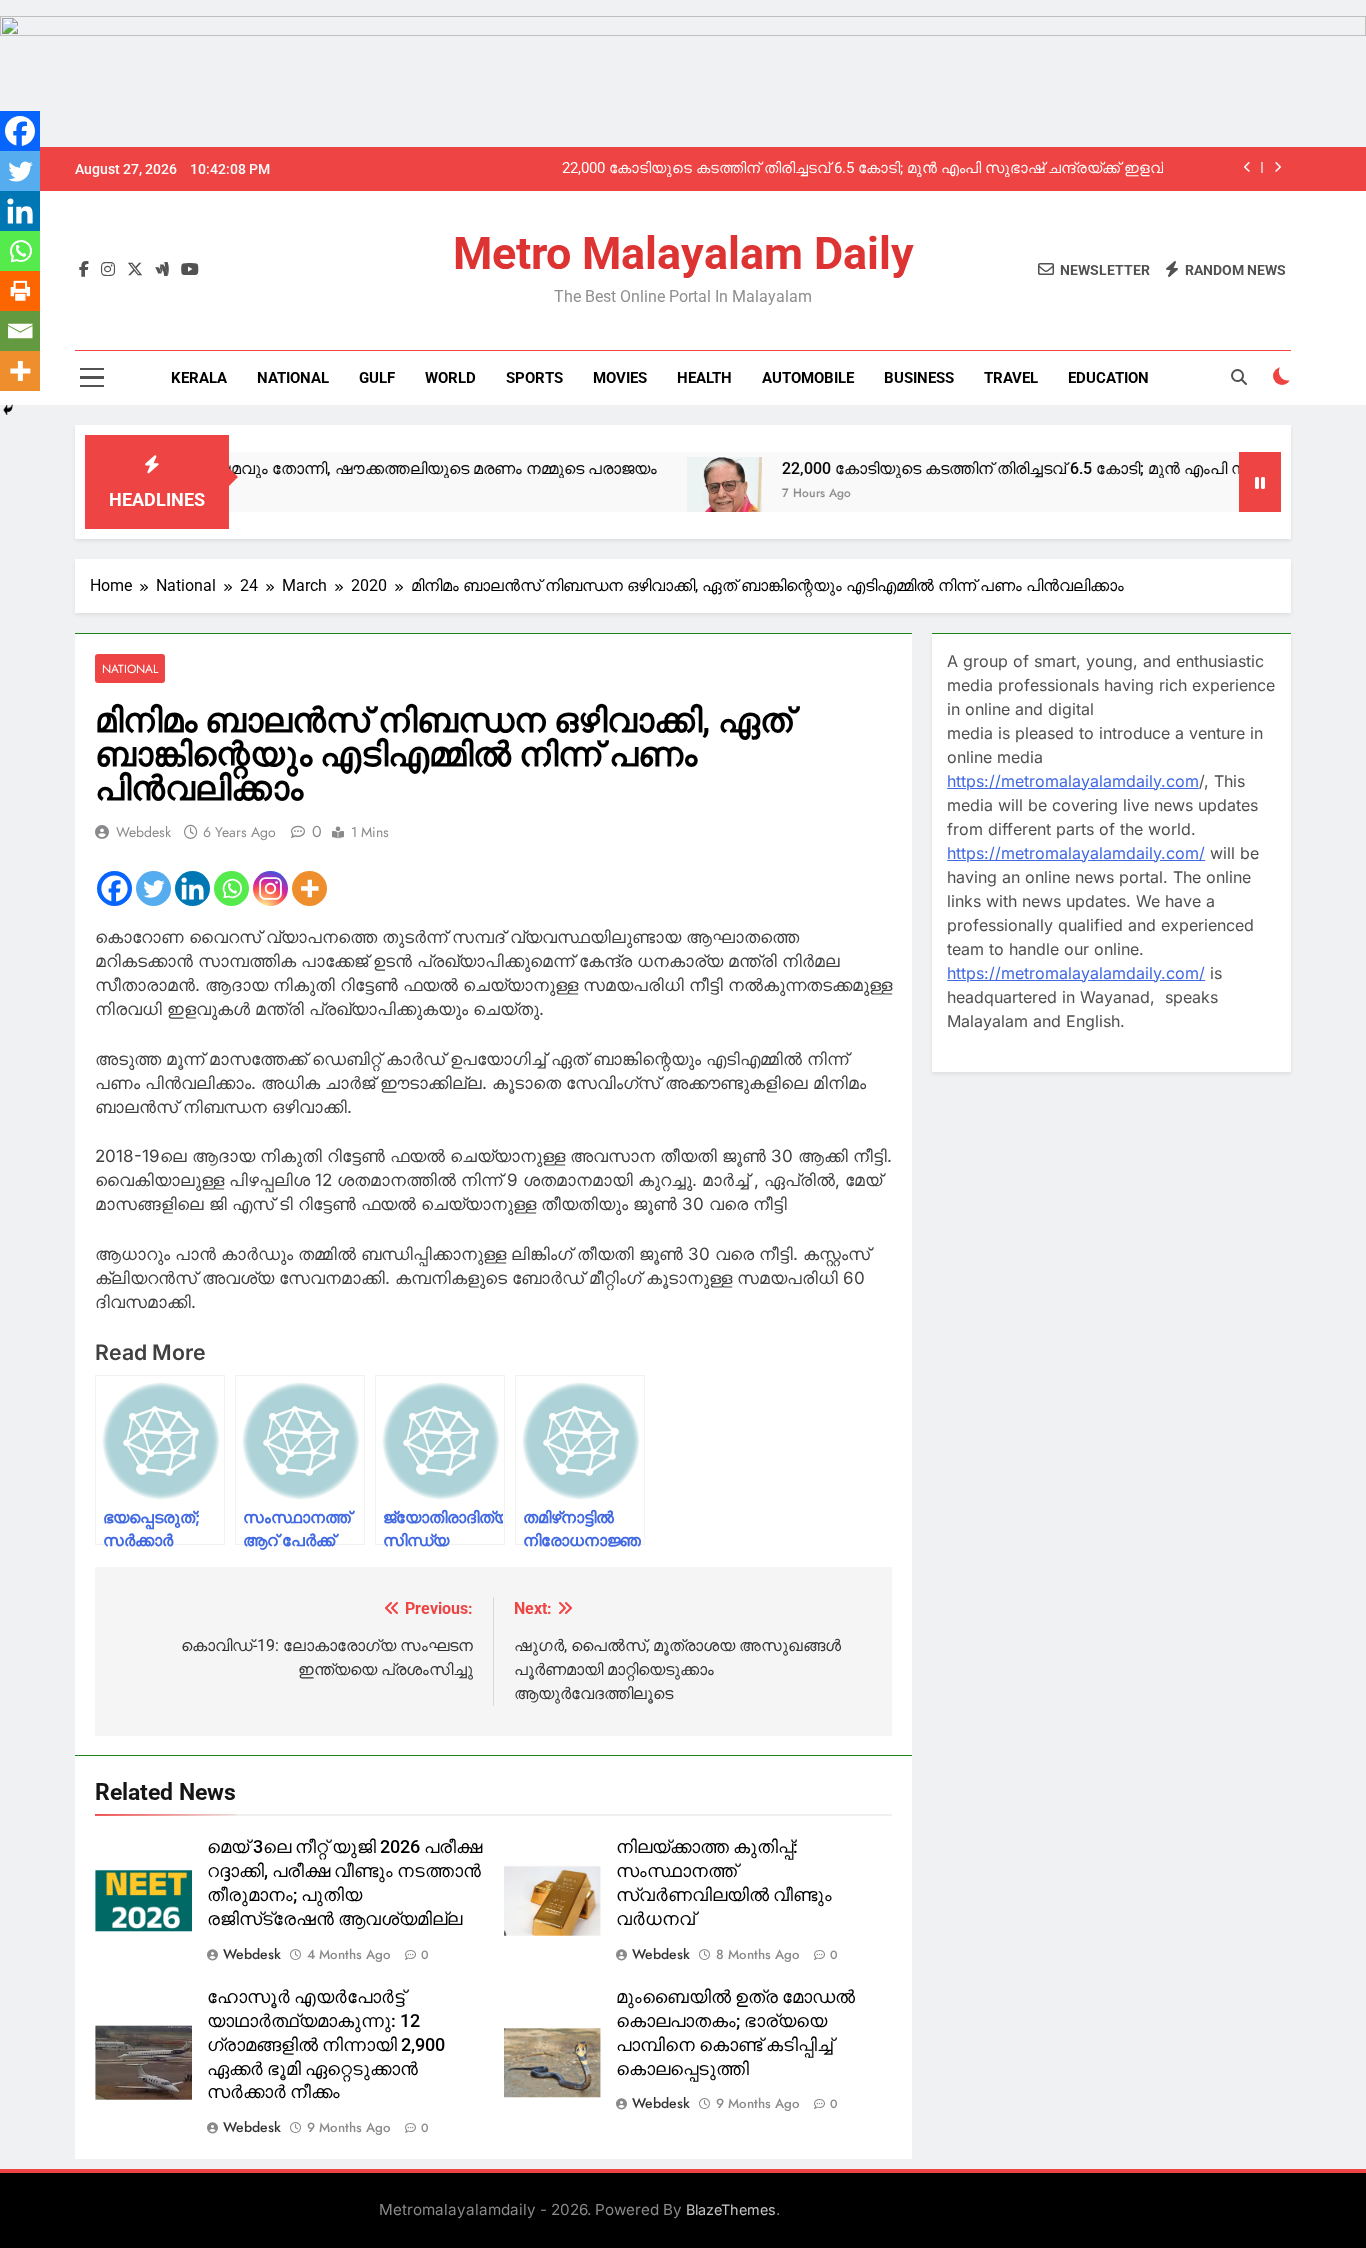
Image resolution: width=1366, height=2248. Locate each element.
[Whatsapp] (231, 888)
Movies (620, 378)
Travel (1011, 378)
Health (704, 378)
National (293, 378)
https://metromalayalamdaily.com (1073, 781)
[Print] (20, 291)
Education (1108, 378)
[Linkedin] (192, 888)
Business (919, 378)
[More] (309, 888)
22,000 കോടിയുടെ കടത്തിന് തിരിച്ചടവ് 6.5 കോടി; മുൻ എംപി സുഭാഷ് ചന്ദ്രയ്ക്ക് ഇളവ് (862, 169)
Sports (534, 378)
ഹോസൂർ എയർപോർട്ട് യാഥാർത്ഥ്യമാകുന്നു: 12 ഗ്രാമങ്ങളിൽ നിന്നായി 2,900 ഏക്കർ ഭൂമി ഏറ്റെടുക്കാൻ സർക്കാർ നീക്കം (326, 2045)
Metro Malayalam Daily (683, 253)
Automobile (808, 378)
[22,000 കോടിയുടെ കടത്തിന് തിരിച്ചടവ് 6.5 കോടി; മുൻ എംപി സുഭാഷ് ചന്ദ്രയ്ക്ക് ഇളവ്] (665, 494)
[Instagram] (270, 888)
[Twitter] (153, 888)
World (450, 378)
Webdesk (143, 832)
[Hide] (8, 410)
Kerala (199, 378)
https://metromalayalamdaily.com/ (1076, 853)
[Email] (20, 331)
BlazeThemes (731, 2209)
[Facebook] (114, 888)
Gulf (377, 378)
